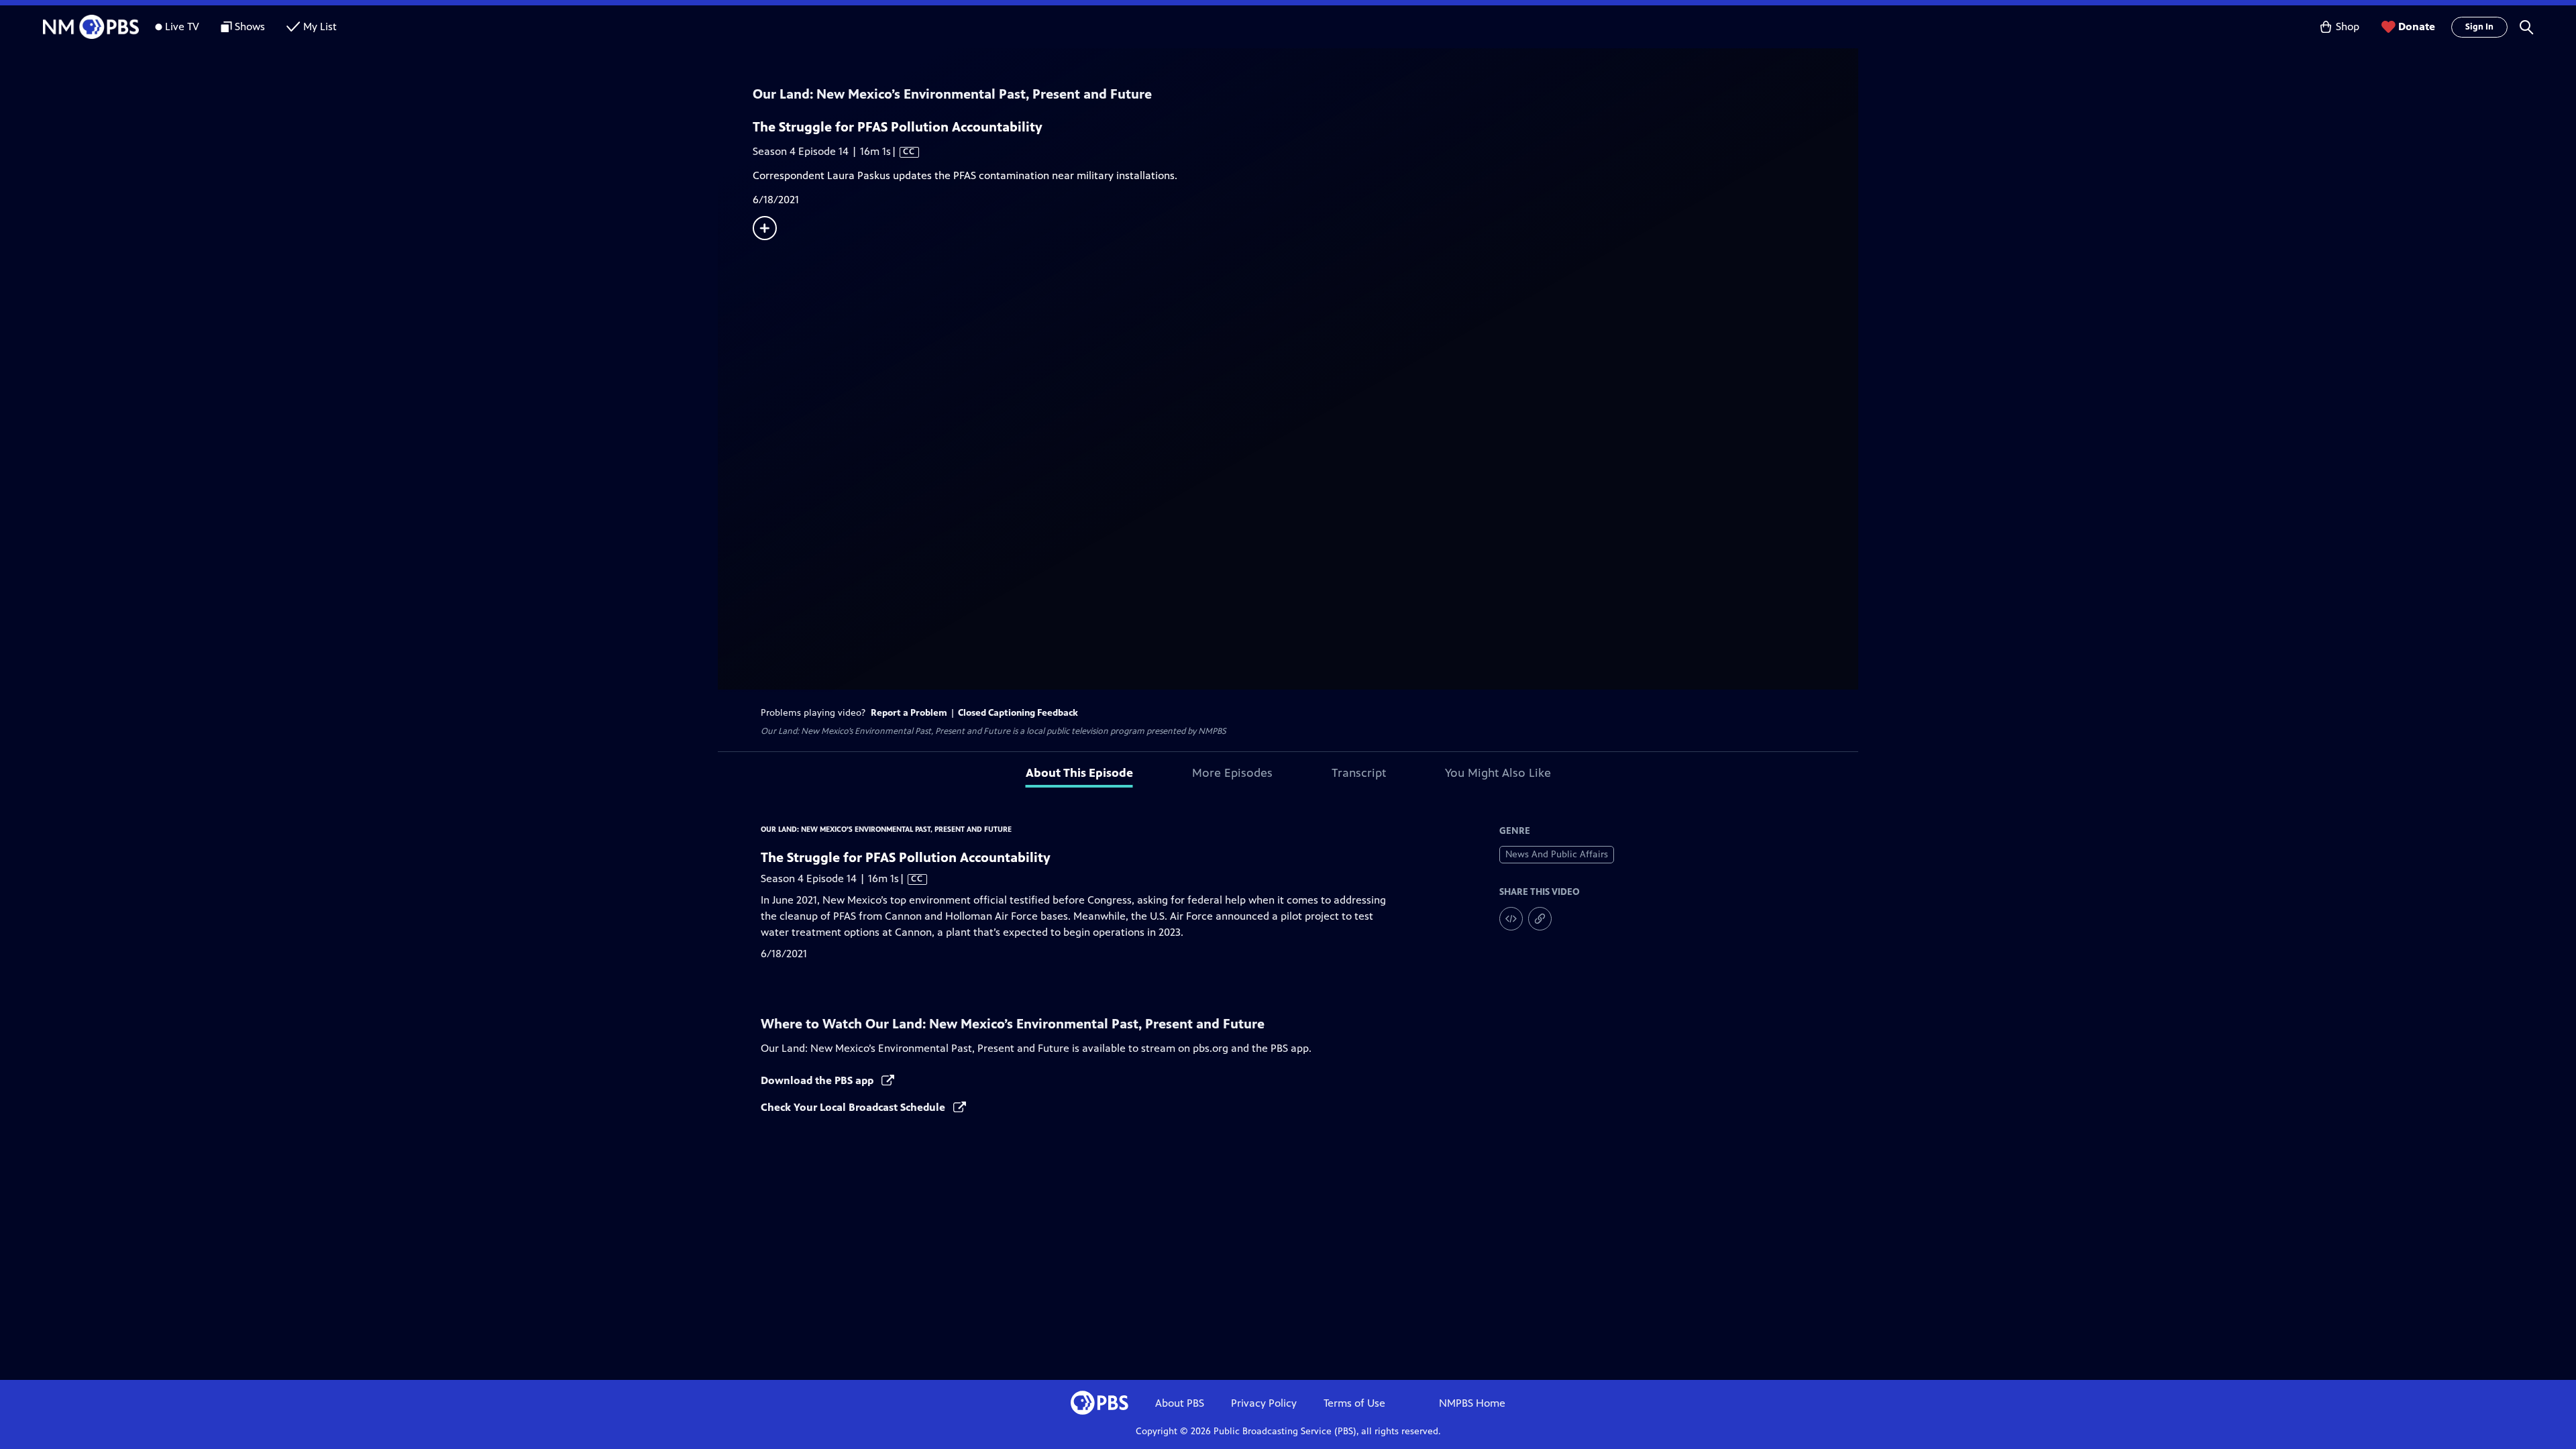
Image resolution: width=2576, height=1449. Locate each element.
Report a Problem (909, 713)
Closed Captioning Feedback (1018, 713)
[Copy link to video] (1540, 919)
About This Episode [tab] (1079, 773)
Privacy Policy (1264, 1403)
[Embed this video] (1511, 919)
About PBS (1180, 1403)
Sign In (2479, 27)
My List (320, 26)
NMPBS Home (1472, 1403)
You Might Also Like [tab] (1498, 773)
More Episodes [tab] (1232, 773)
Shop (2348, 26)
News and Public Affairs (1557, 854)
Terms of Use (1354, 1403)
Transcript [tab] (1359, 773)
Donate (2417, 26)
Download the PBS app (818, 1080)
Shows (250, 26)
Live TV (182, 26)
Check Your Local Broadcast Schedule (854, 1107)
